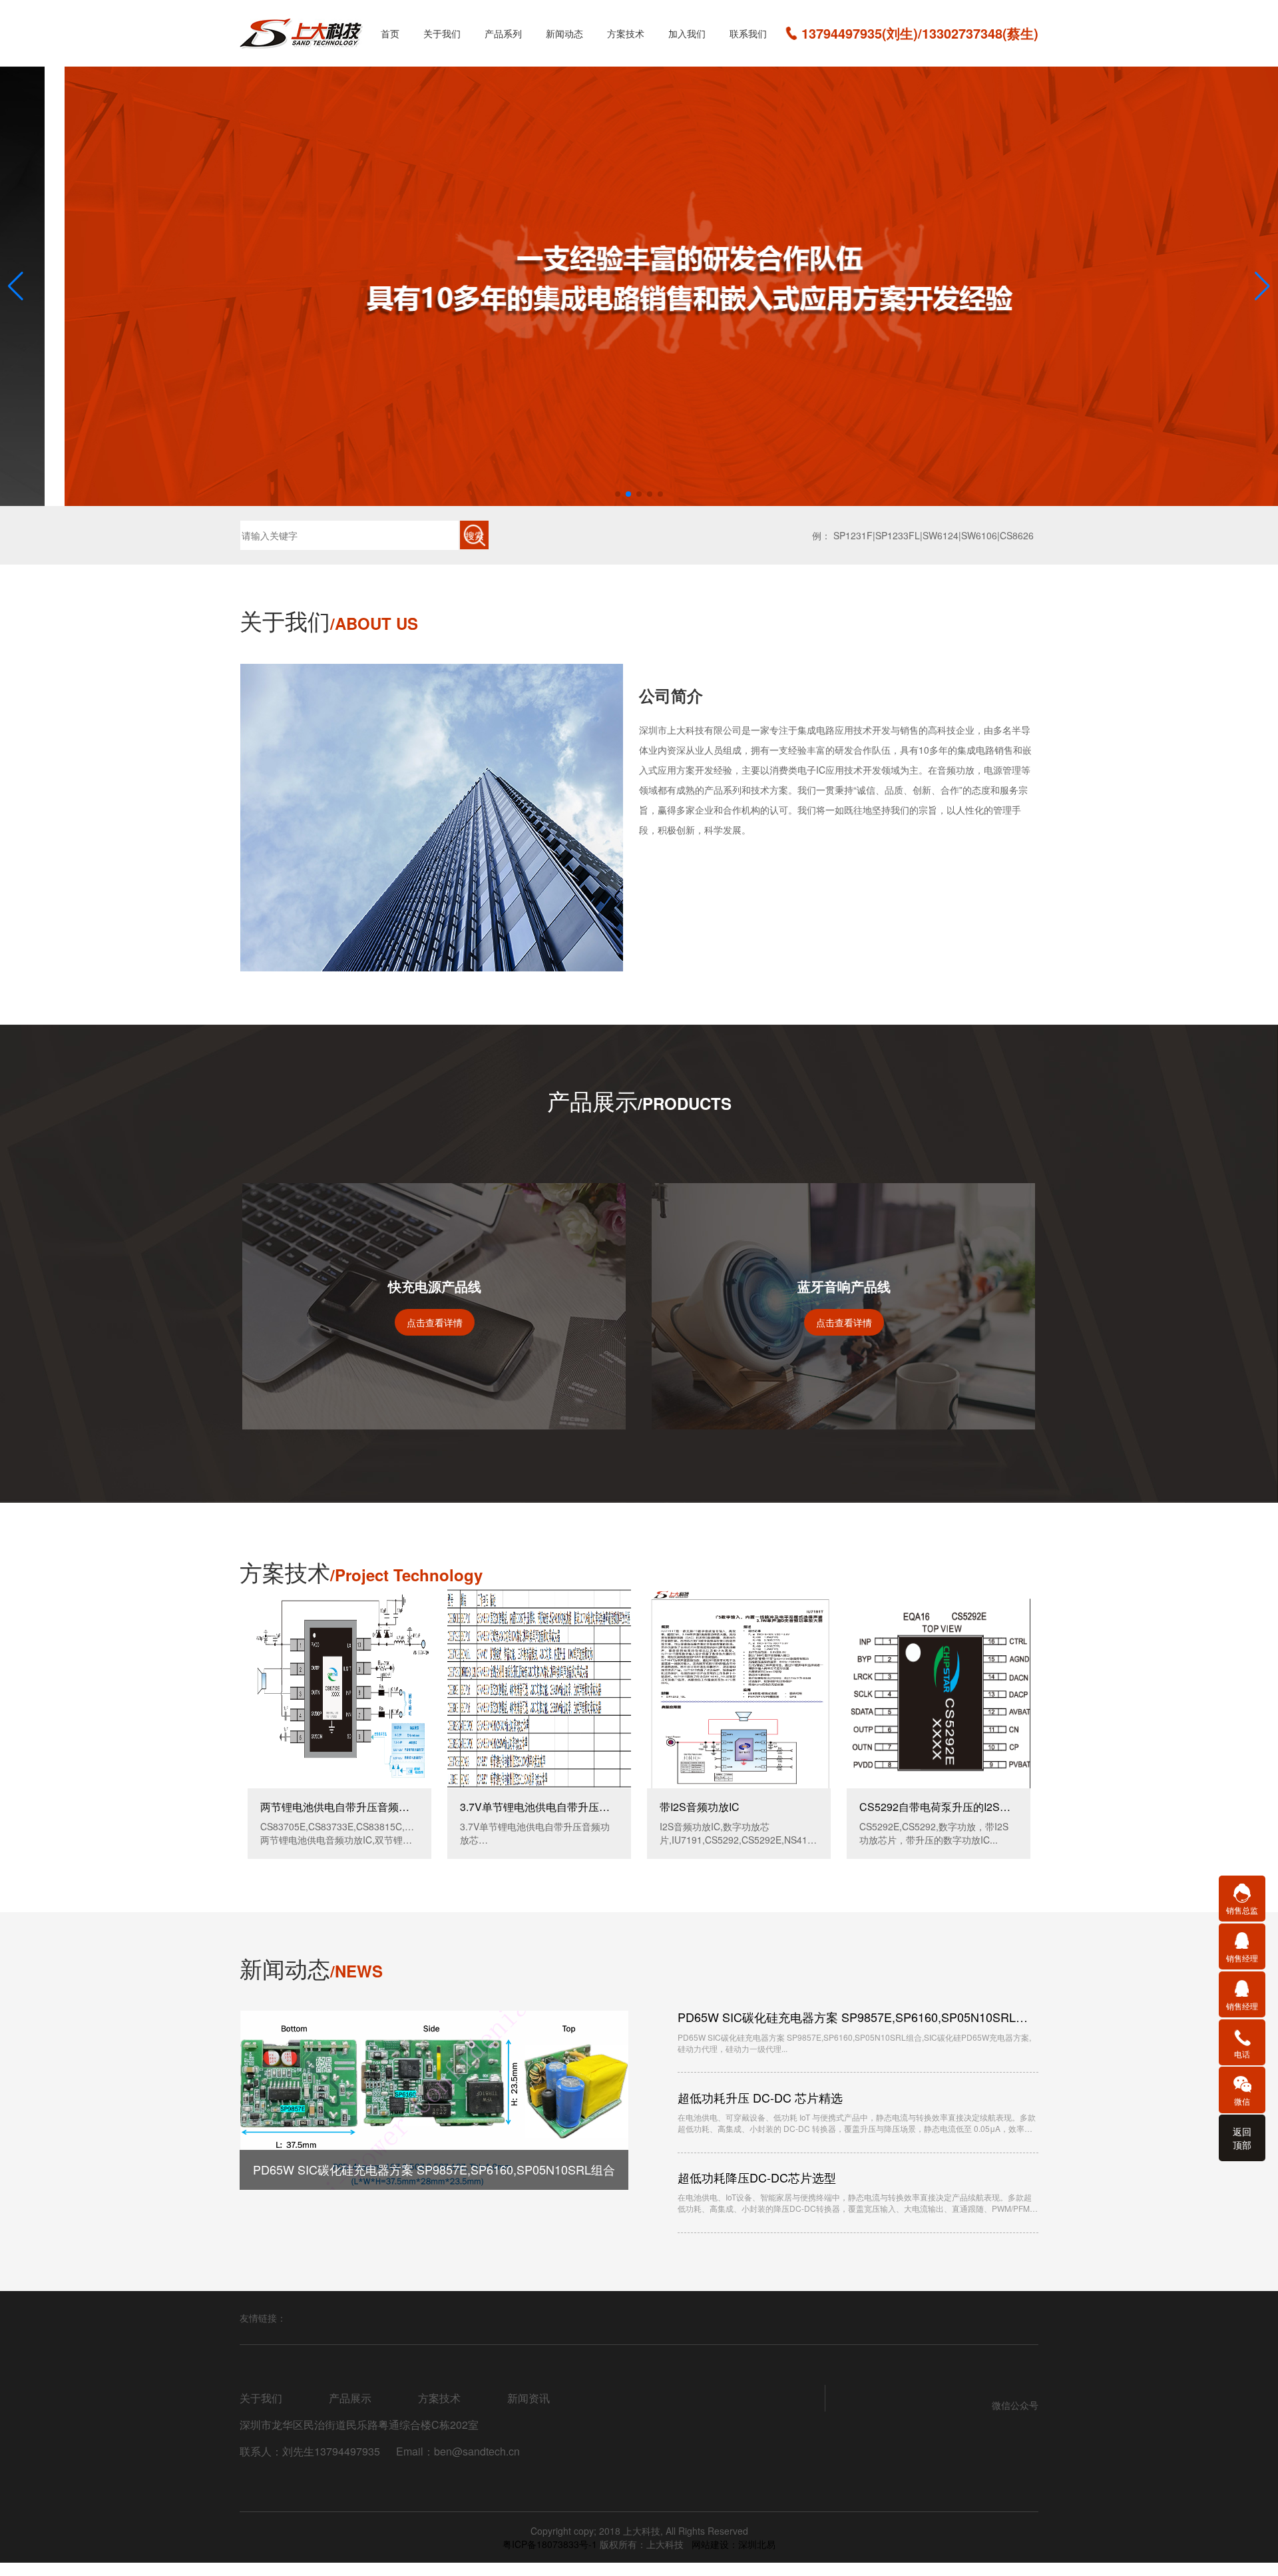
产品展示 (350, 2398)
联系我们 (748, 33)
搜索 (475, 535)
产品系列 (503, 33)
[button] (618, 494)
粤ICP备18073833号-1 (551, 2544)
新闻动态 (564, 33)
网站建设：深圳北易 (734, 2544)
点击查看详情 (435, 1322)
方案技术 (626, 33)
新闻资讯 (529, 2398)
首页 (390, 33)
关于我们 (442, 33)
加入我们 (687, 33)
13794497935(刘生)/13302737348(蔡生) (920, 33)
